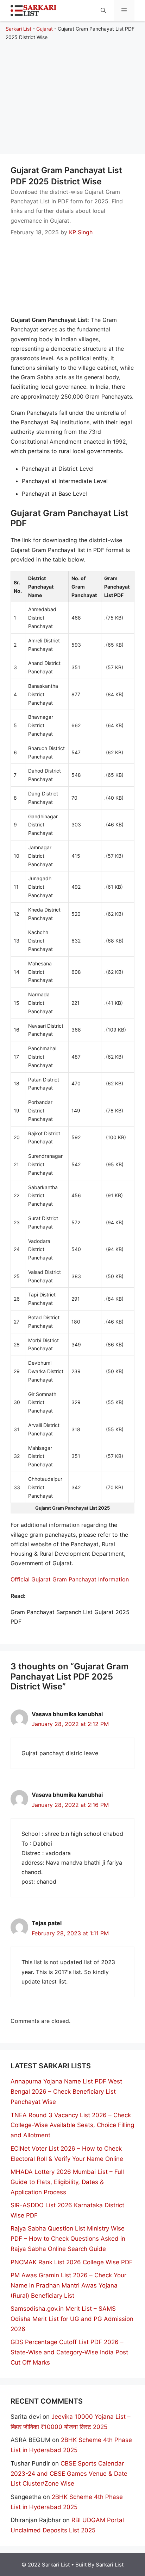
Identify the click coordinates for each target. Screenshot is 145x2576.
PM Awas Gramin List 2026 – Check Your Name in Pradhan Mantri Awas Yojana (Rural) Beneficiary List (68, 2285)
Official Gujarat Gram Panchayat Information (70, 1579)
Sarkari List (18, 29)
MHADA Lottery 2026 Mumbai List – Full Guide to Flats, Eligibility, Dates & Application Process (67, 2182)
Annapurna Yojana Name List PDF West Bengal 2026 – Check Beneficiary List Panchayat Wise (66, 2092)
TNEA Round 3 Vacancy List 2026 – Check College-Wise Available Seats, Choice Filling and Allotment (72, 2125)
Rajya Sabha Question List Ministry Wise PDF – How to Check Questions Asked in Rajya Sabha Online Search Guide (68, 2239)
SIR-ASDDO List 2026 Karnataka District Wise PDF (67, 2210)
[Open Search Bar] (103, 11)
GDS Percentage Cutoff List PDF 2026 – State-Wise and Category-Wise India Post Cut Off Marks (69, 2352)
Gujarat (45, 29)
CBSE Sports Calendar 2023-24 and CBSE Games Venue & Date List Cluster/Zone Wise (69, 2474)
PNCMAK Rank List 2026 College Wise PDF (72, 2262)
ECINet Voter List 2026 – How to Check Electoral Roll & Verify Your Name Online (67, 2154)
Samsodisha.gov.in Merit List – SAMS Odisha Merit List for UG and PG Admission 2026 (72, 2319)
